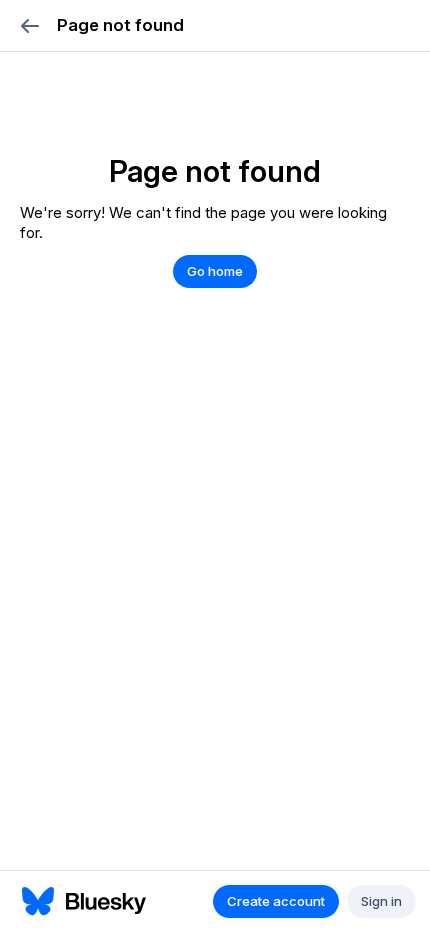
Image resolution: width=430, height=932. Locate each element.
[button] (29, 25)
